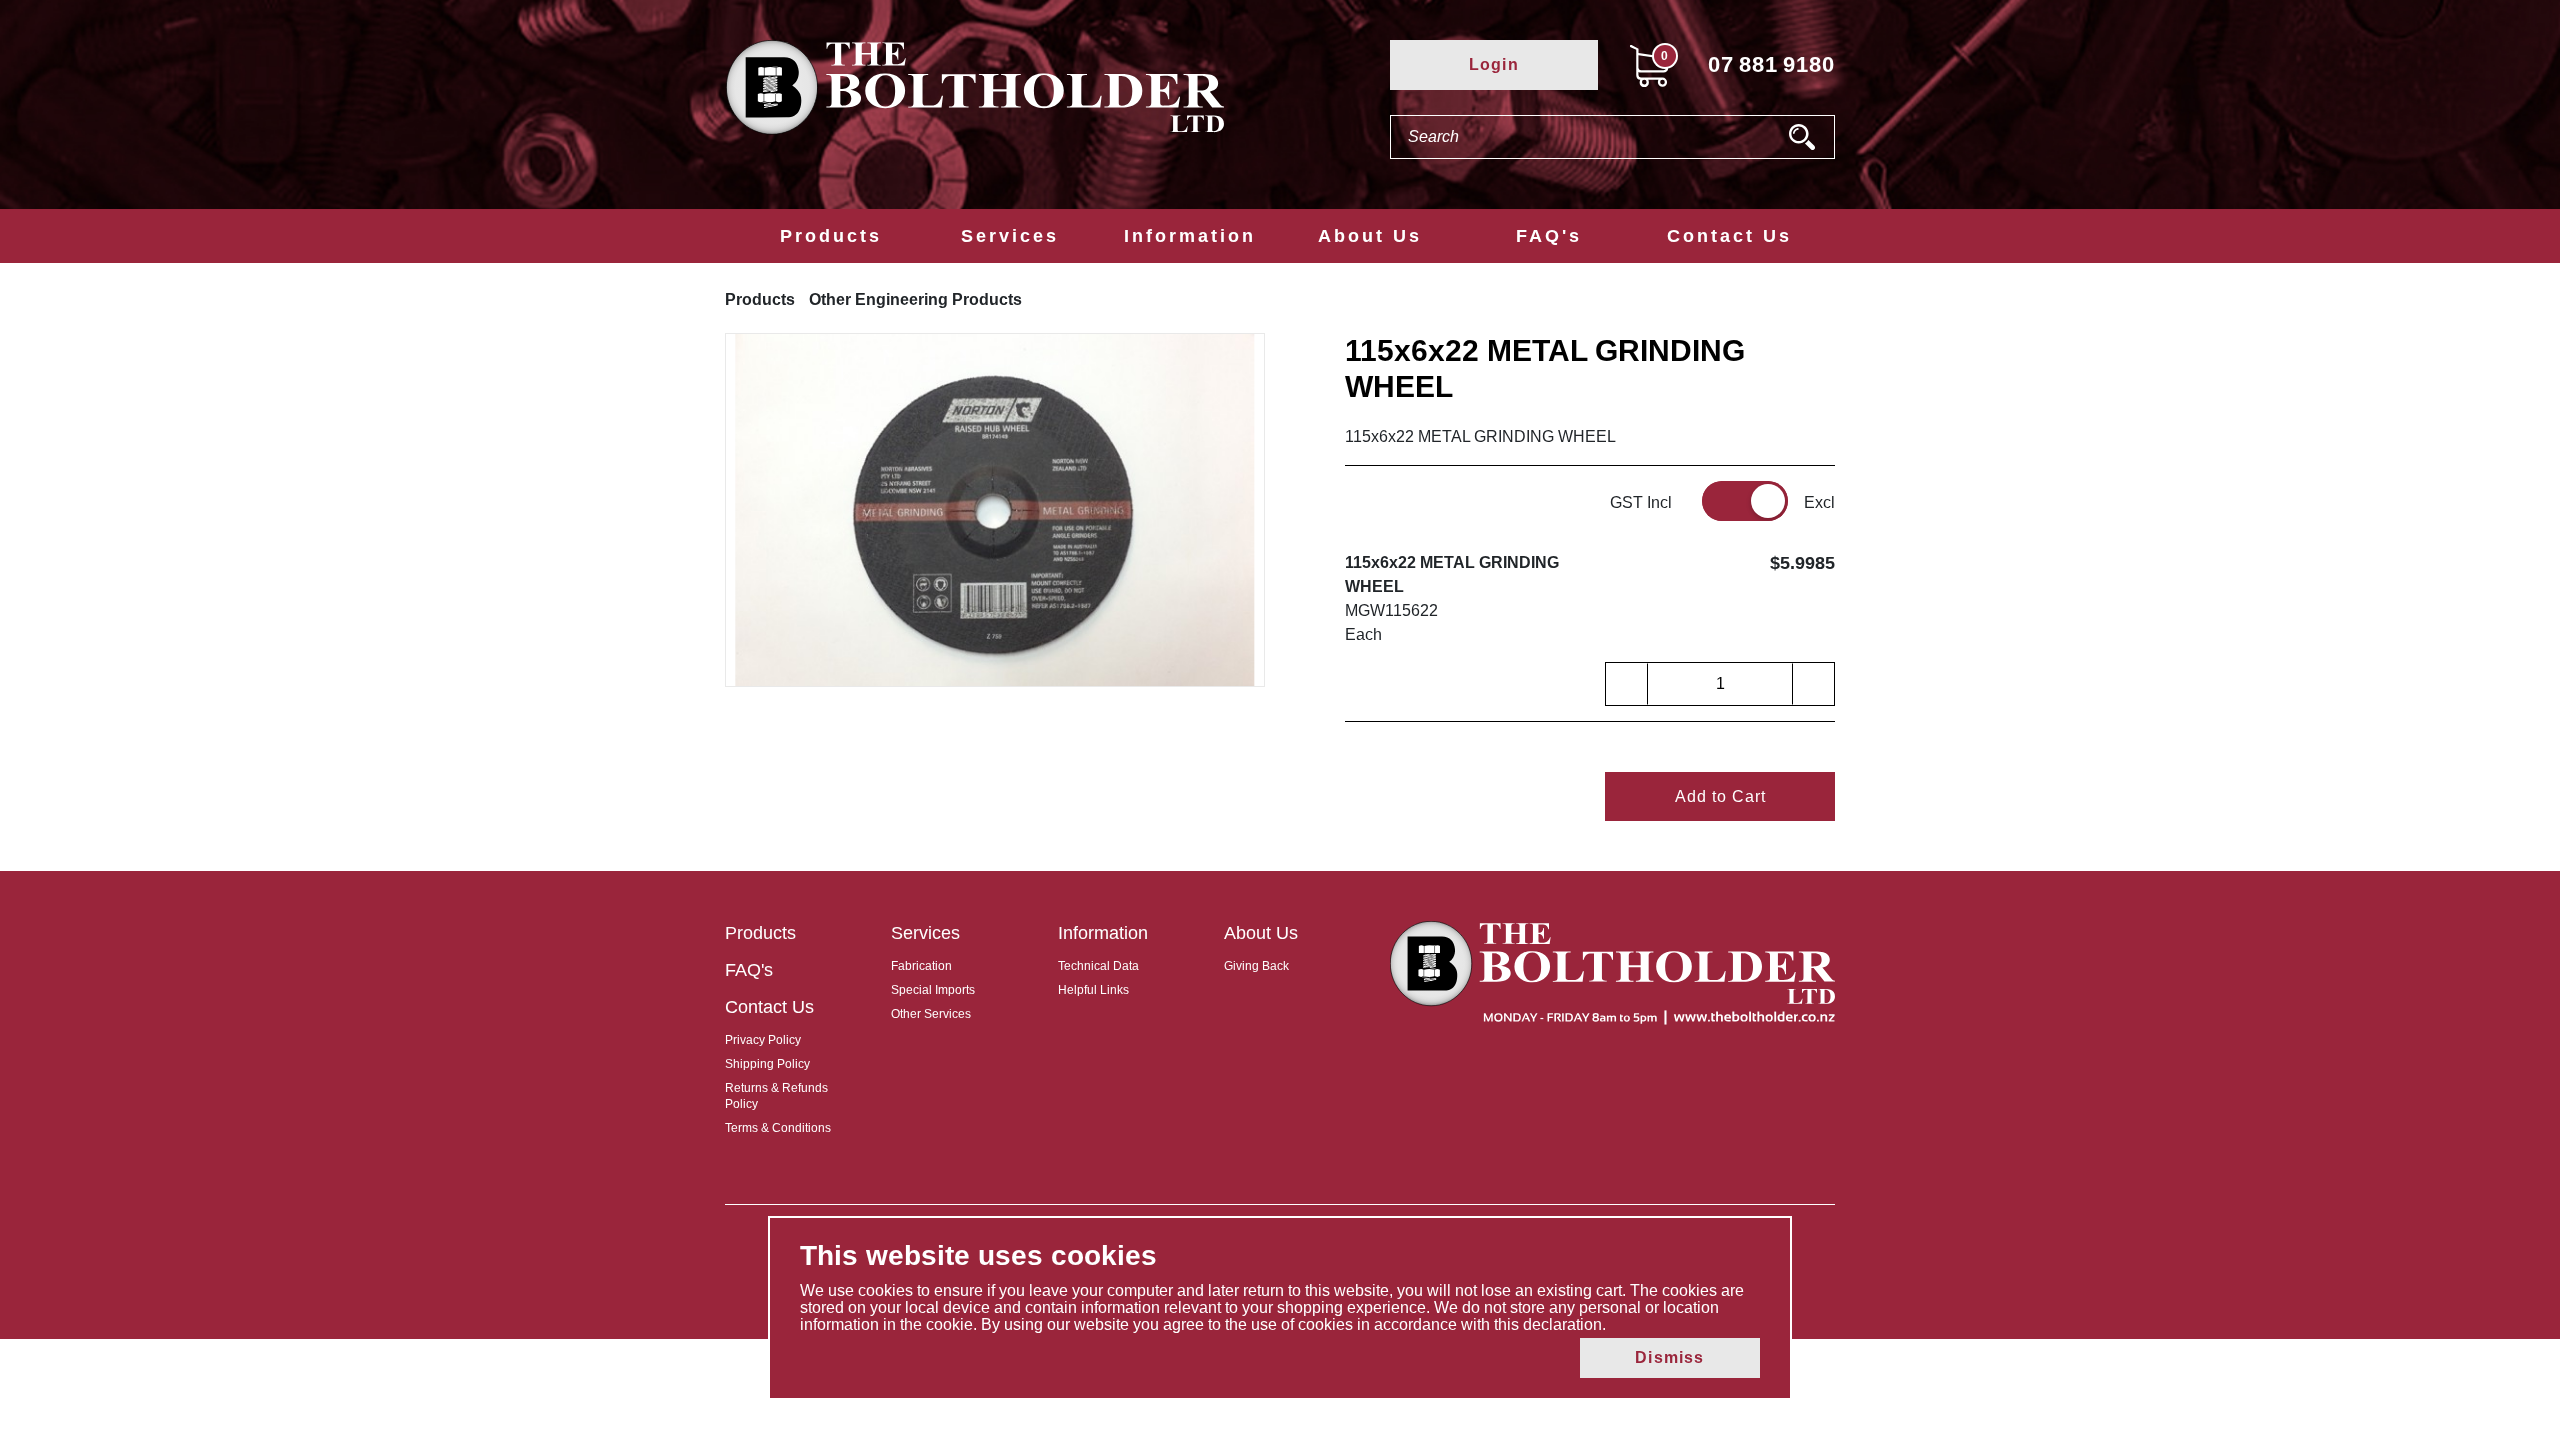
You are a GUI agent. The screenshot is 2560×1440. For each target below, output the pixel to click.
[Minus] (1627, 684)
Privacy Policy (763, 1040)
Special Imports (933, 990)
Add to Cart (1720, 796)
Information (1190, 236)
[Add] (1813, 684)
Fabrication (921, 966)
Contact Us (1729, 236)
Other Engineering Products (915, 299)
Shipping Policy (767, 1064)
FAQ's (1549, 236)
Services (1010, 236)
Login (1494, 64)
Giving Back (1256, 966)
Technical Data (1098, 966)
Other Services (931, 1014)
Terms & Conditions (778, 1128)
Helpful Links (1093, 990)
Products (831, 236)
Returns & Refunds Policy (776, 1096)
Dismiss (1669, 1357)
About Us (1370, 236)
